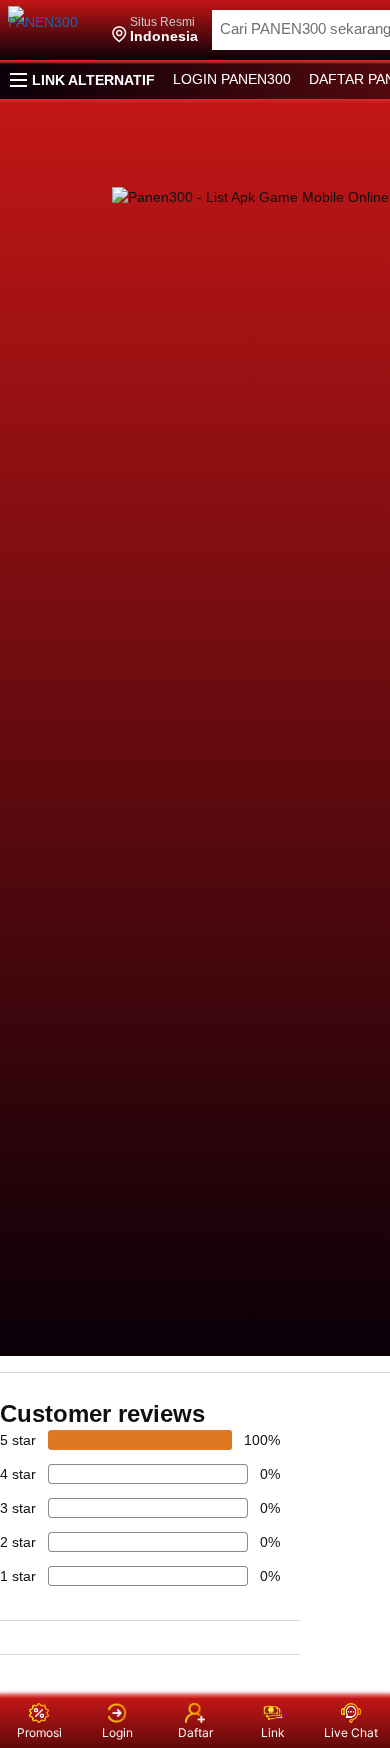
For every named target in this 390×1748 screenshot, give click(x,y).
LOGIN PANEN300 (232, 79)
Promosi (39, 1732)
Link (273, 1732)
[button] (155, 30)
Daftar (195, 1732)
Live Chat (351, 1732)
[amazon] (53, 30)
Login (117, 1732)
